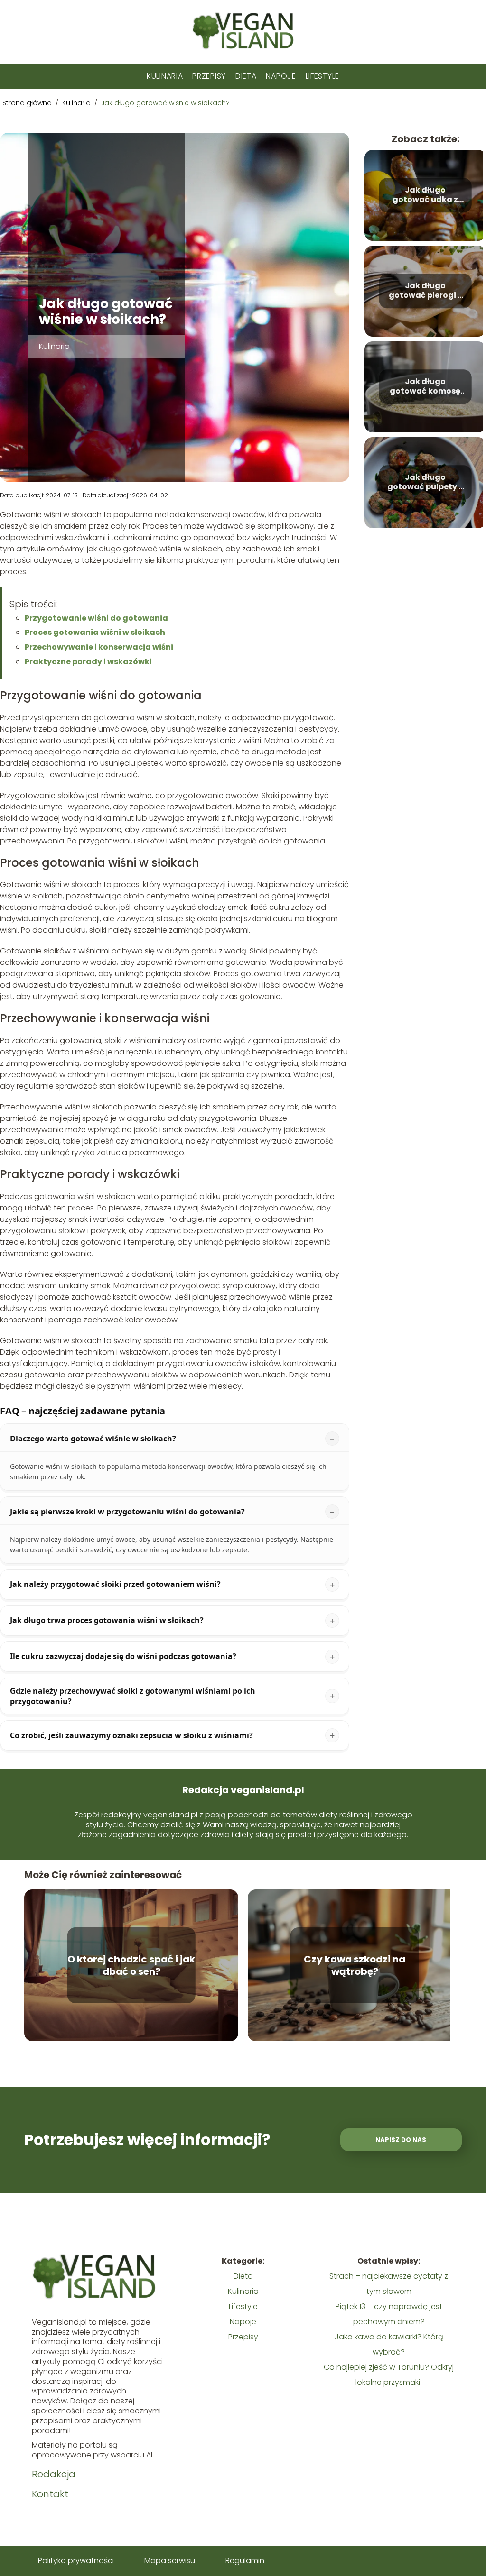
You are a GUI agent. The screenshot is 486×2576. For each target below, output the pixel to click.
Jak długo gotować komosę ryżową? (425, 387)
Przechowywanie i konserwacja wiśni (99, 647)
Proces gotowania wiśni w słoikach (95, 632)
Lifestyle (322, 76)
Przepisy (209, 76)
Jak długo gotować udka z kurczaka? (425, 195)
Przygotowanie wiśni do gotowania (96, 618)
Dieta (246, 76)
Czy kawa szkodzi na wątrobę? (355, 1965)
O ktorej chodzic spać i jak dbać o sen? (131, 1965)
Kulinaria (165, 76)
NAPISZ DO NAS (401, 2140)
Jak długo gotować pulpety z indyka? (425, 483)
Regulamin (245, 2561)
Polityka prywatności (76, 2561)
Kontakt (50, 2494)
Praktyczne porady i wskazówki (88, 662)
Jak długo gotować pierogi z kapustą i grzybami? (425, 291)
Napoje (281, 76)
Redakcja (54, 2474)
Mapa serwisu (170, 2561)
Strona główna (28, 103)
